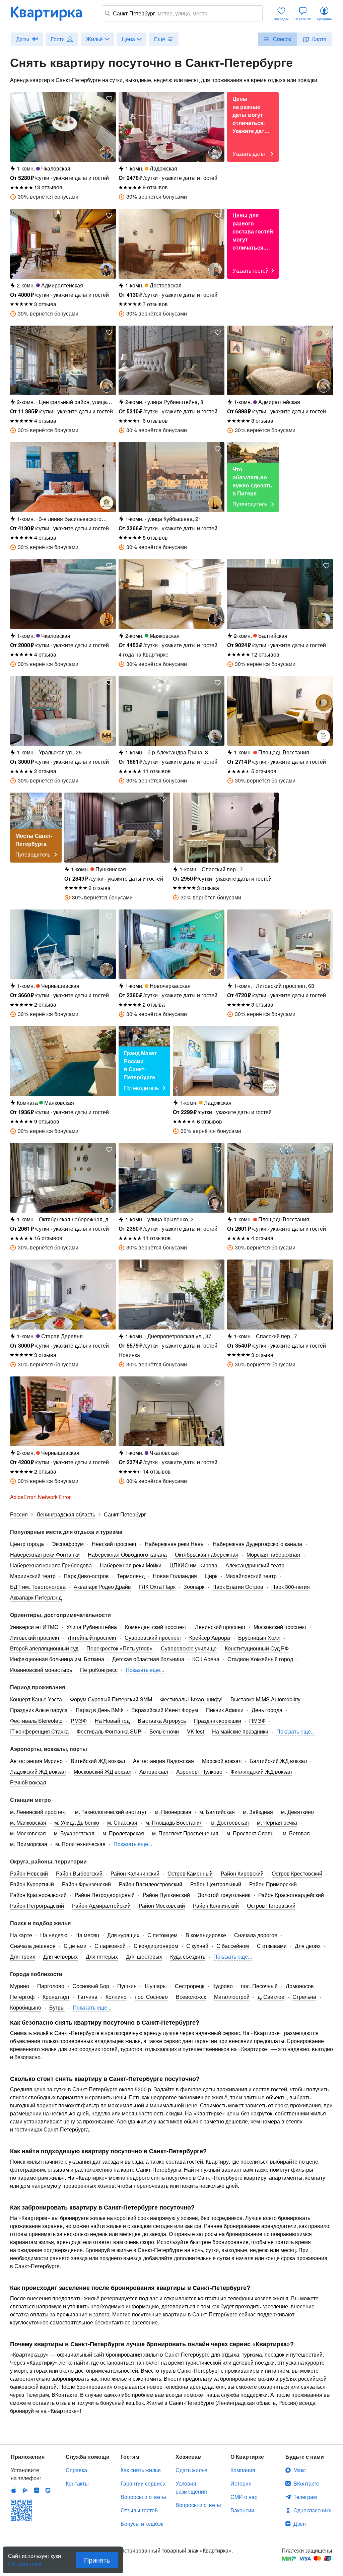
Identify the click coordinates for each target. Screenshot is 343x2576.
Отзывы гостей (139, 2510)
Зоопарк (194, 1587)
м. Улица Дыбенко (77, 1822)
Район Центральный (216, 1884)
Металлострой (232, 1997)
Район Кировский (242, 1873)
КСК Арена (206, 1659)
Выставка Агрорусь (162, 1721)
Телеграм (305, 2497)
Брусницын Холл (259, 1638)
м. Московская (28, 1833)
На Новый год (112, 1721)
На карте (21, 1935)
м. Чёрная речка (277, 1822)
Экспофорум (68, 1544)
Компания (243, 2470)
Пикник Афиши (225, 1710)
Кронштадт (56, 1997)
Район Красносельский (38, 1895)
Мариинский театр (33, 1576)
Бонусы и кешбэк (142, 2524)
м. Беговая (296, 1833)
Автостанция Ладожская (163, 1761)
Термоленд (131, 1576)
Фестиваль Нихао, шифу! (191, 1699)
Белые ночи (164, 1731)
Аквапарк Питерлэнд (36, 1597)
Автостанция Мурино (36, 1761)
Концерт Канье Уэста (36, 1699)
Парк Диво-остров (86, 1576)
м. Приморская (29, 1844)
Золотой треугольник (224, 1895)
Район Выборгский (79, 1873)
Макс (300, 2470)
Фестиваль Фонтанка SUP (109, 1731)
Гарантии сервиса (143, 2483)
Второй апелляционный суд (44, 1648)
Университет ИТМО (34, 1627)
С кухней (197, 1946)
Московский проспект (280, 1627)
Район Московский (162, 1906)
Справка (76, 2470)
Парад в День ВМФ (99, 1710)
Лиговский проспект (35, 1638)
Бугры (57, 2007)
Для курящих (123, 1935)
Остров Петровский (271, 1906)
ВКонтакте (306, 2483)
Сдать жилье (191, 2470)
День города (267, 1710)
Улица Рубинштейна (92, 1627)
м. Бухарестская (74, 1833)
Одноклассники (313, 2510)
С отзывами (272, 1946)
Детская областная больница (148, 1659)
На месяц (87, 1935)
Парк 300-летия (291, 1587)
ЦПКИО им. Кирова (193, 1565)
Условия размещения (191, 2487)
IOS (14, 2490)
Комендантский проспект (156, 1627)
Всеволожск (191, 1997)
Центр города (27, 1544)
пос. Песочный (259, 1986)
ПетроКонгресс (99, 1670)
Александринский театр (255, 1565)
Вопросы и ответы (143, 2497)
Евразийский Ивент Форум (165, 1710)
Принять (97, 2560)
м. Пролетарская (123, 1833)
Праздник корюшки (218, 1721)
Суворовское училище (189, 1648)
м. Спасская (122, 1822)
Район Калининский (135, 1873)
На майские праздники (240, 1731)
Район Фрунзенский (86, 1884)
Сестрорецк (190, 1986)
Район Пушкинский (166, 1895)
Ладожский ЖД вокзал (38, 1772)
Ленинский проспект (220, 1627)
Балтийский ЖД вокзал (278, 1761)
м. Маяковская (28, 1822)
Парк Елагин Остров (238, 1587)
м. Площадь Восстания (174, 1822)
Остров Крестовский (297, 1873)
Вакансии (242, 2510)
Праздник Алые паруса (39, 1710)
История (241, 2483)
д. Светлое (271, 1997)
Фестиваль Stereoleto (36, 1721)
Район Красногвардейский (291, 1895)
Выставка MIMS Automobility (265, 1699)
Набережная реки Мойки (131, 1565)
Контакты (77, 2483)
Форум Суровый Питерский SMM (111, 1699)
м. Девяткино (297, 1812)
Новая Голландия (175, 1576)
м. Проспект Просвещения (185, 1833)
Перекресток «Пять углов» (120, 1648)
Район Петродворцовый (105, 1895)
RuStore (48, 2490)
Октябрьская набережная (207, 1554)
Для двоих (308, 1946)
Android (25, 2490)
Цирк (211, 1576)
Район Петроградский (37, 1906)
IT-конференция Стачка (39, 1731)
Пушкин (127, 1986)
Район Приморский (273, 1884)
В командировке (206, 1935)
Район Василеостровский (151, 1884)
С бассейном (233, 1946)
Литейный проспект (92, 1638)
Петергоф (22, 1997)
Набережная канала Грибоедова (51, 1565)
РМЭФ (79, 1721)
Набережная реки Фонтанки (45, 1554)
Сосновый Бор (91, 1986)
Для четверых (60, 1956)
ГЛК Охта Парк (157, 1587)
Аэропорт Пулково (199, 1772)
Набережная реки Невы (175, 1544)
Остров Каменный (190, 1873)
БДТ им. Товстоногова (38, 1587)
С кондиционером (156, 1946)
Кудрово (223, 1986)
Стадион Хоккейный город (260, 1659)
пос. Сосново (151, 1997)
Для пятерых (102, 1956)
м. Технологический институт (111, 1812)
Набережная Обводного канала (127, 1554)
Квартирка (51, 13)
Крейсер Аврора (210, 1638)
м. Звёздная (258, 1812)
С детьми (75, 1946)
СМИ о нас (244, 2497)
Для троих (23, 1956)
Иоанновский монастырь (41, 1670)
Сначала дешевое (33, 1946)
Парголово (51, 1986)
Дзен (300, 2524)
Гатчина (88, 1997)
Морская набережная (273, 1554)
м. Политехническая (80, 1844)
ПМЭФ (257, 1721)
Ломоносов (300, 1986)
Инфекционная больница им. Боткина (57, 1659)
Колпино (116, 1997)
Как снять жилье (141, 2470)
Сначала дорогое (256, 1935)
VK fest (195, 1731)
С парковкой (110, 1946)
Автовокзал (154, 1772)
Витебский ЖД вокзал (98, 1761)
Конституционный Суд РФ (257, 1648)
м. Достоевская (230, 1822)
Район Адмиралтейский (101, 1906)
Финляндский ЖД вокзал (261, 1772)
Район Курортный (32, 1884)
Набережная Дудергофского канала (257, 1544)
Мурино (20, 1986)
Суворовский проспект (153, 1638)
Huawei (37, 2490)
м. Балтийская (217, 1812)
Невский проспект (114, 1544)
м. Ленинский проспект (39, 1812)
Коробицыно (26, 2007)
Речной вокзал (28, 1782)
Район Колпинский (216, 1906)
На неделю (54, 1935)
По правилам (25, 2561)
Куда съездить (188, 1956)
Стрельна (304, 1997)
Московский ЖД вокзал (102, 1772)
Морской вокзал (222, 1761)
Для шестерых (144, 1956)
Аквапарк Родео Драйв (102, 1587)
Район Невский (29, 1873)
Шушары (156, 1986)
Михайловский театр (251, 1576)
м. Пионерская (173, 1812)
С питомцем (162, 1935)
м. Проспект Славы (251, 1833)
